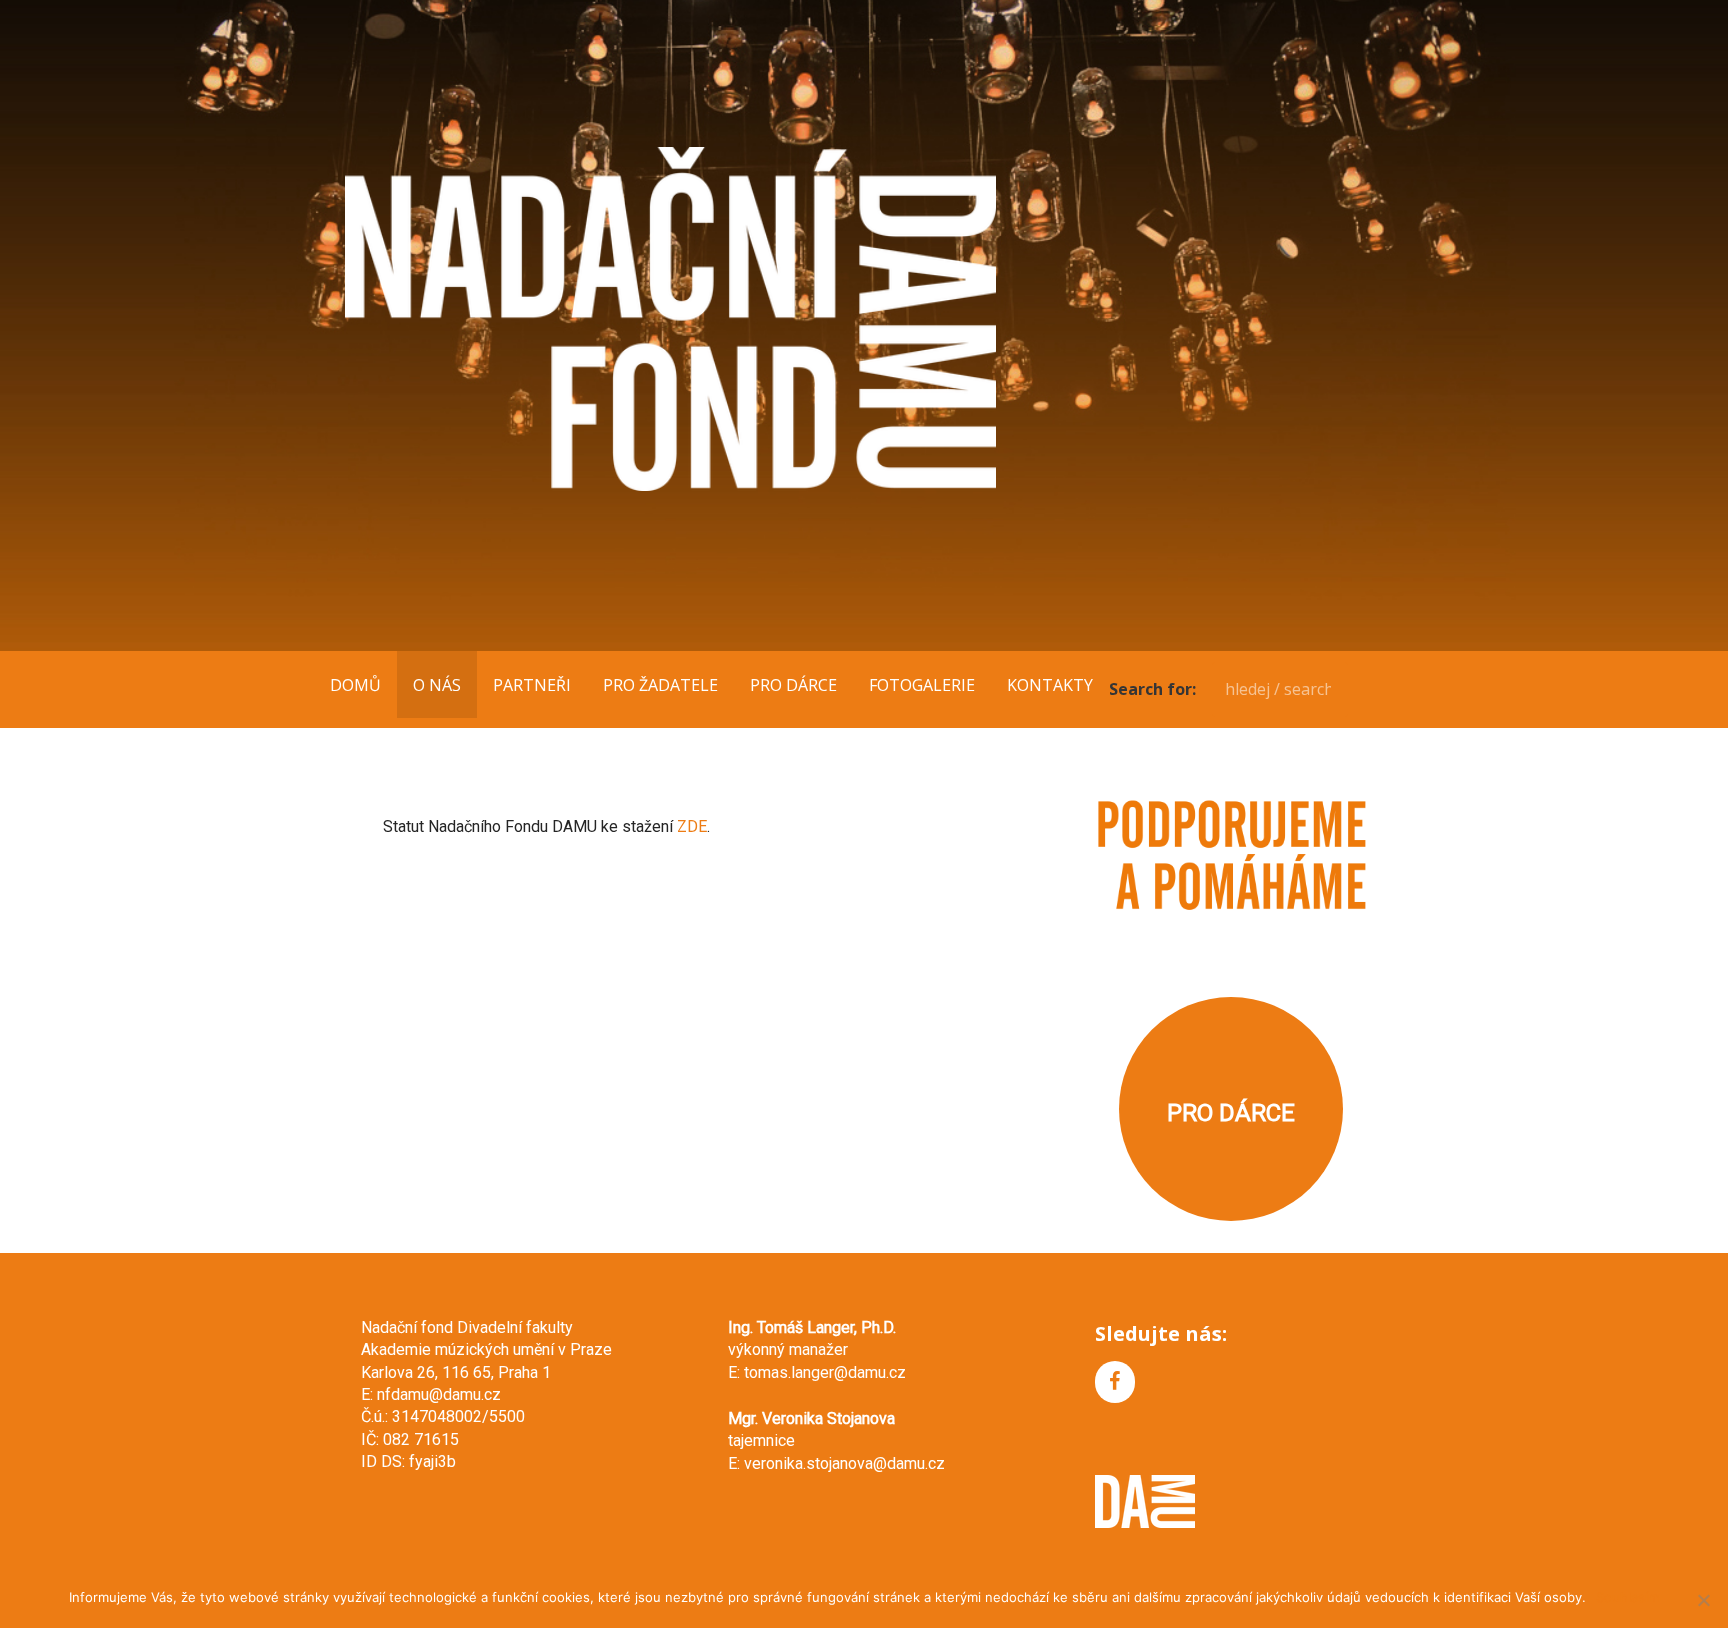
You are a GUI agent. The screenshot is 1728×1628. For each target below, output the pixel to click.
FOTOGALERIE (922, 685)
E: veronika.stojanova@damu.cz (836, 1463)
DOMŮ (355, 685)
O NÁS (437, 685)
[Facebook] (1115, 1382)
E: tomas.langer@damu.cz (817, 1372)
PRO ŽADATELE (660, 685)
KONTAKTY (1050, 685)
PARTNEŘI (532, 685)
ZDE (692, 826)
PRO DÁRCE (793, 685)
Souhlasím (1627, 1597)
